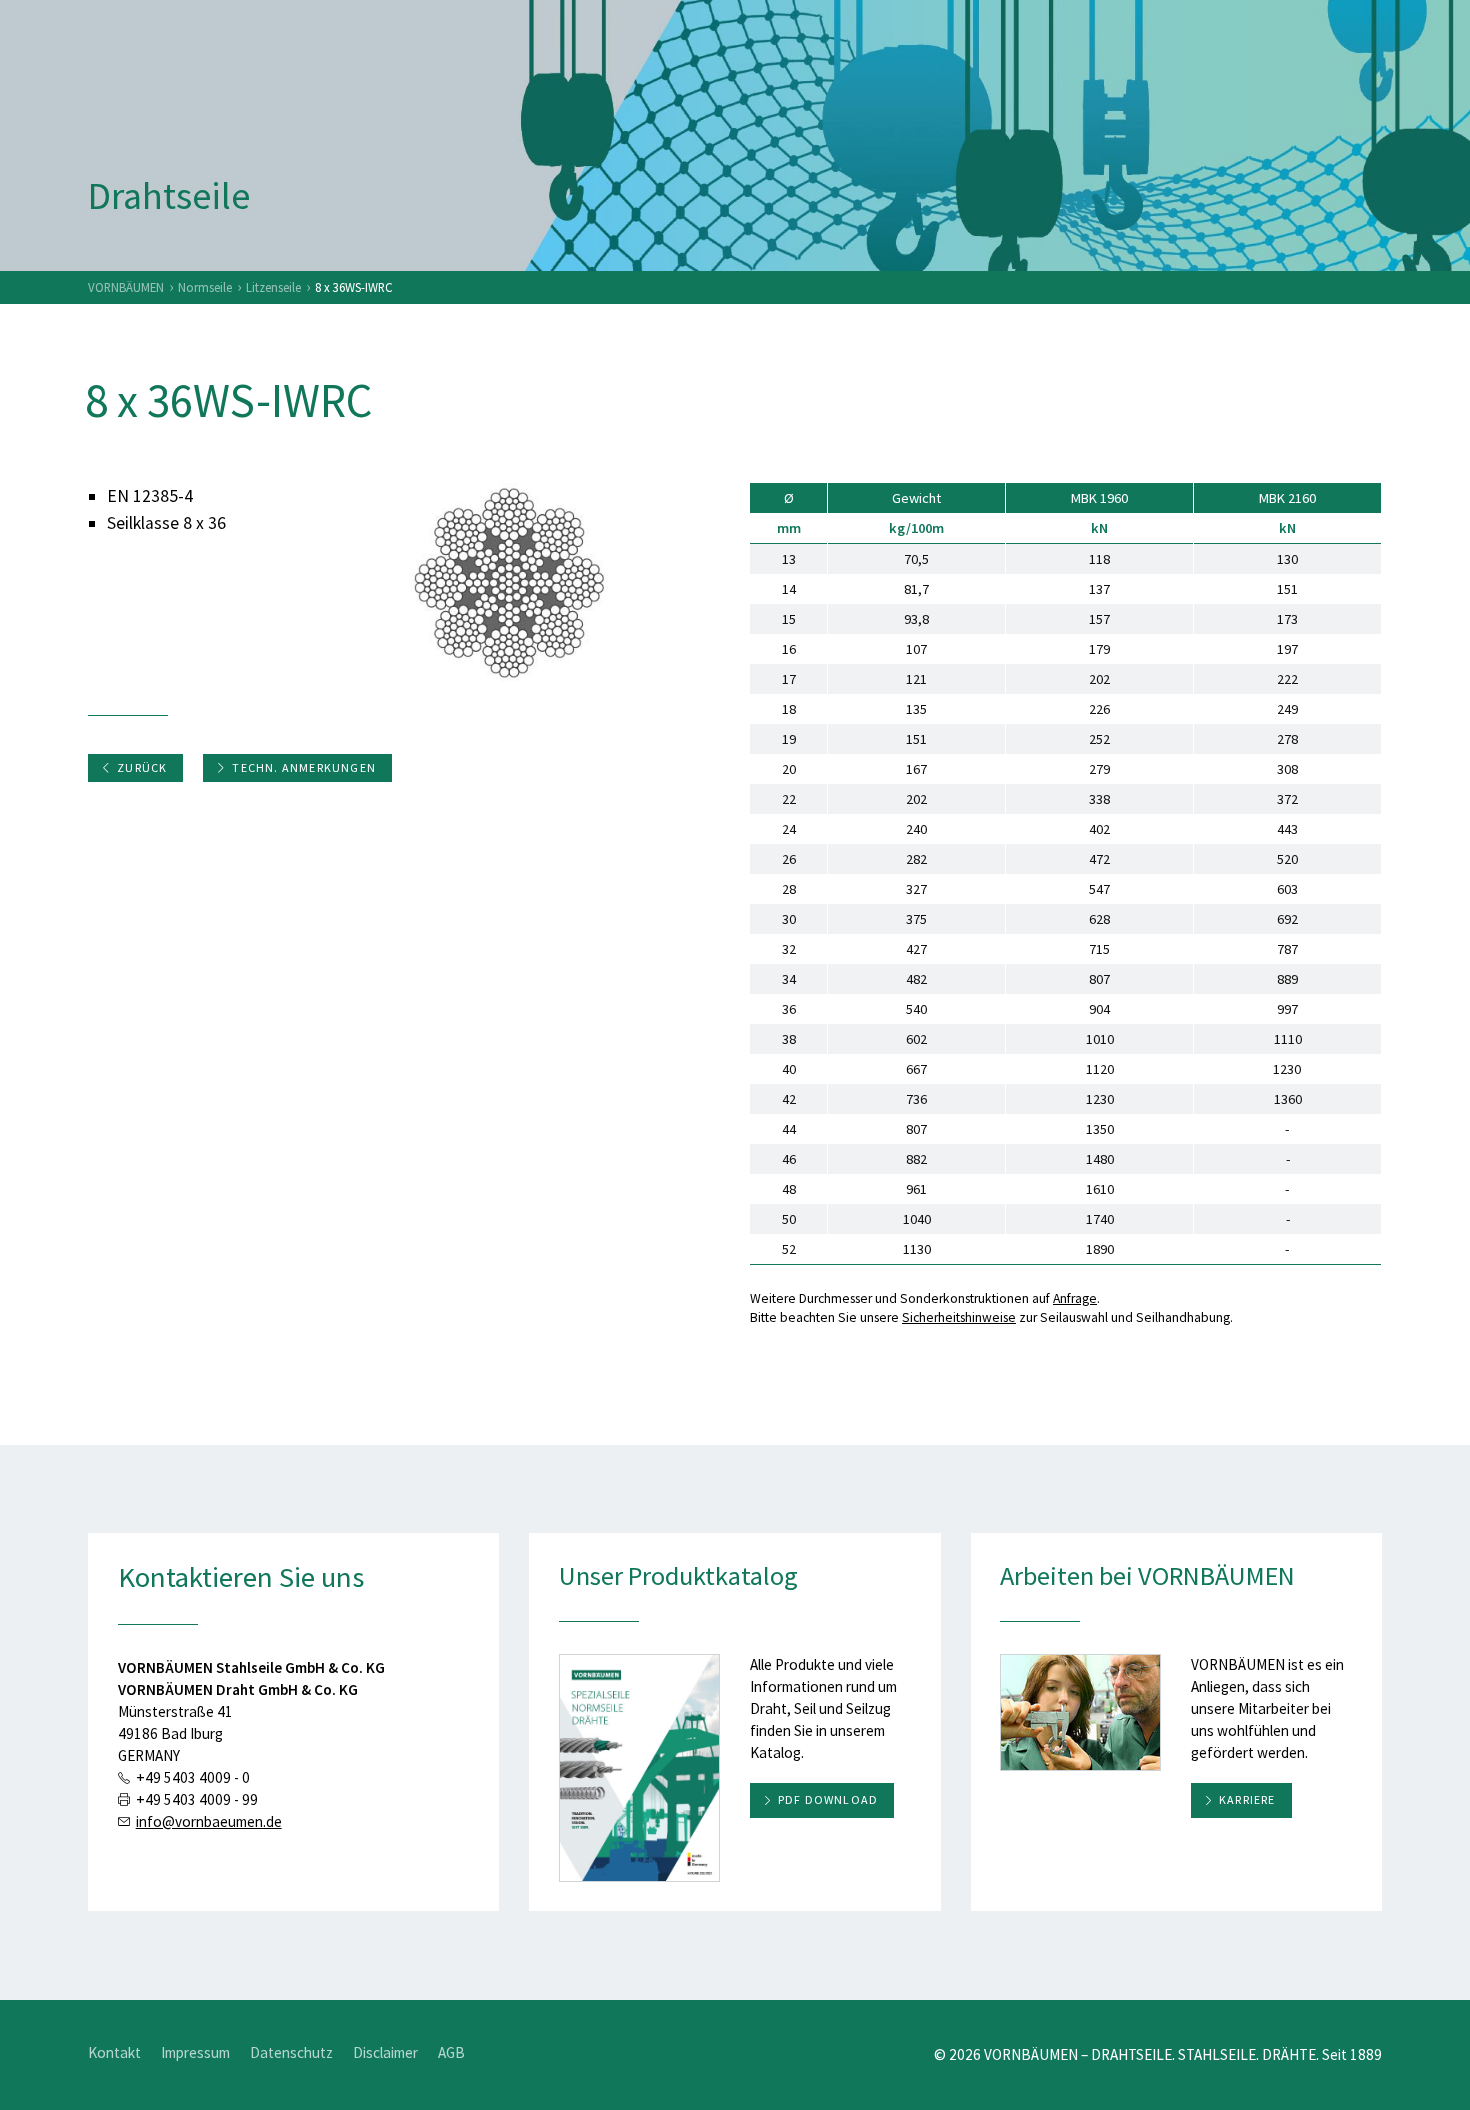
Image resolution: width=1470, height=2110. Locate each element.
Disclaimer (385, 2052)
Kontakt (114, 2052)
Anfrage (1075, 1298)
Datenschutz (291, 2052)
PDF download (828, 1799)
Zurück (142, 767)
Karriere (1247, 1799)
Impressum (195, 2052)
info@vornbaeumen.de (209, 1821)
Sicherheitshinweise (959, 1317)
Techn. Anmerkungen (304, 767)
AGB (451, 2052)
